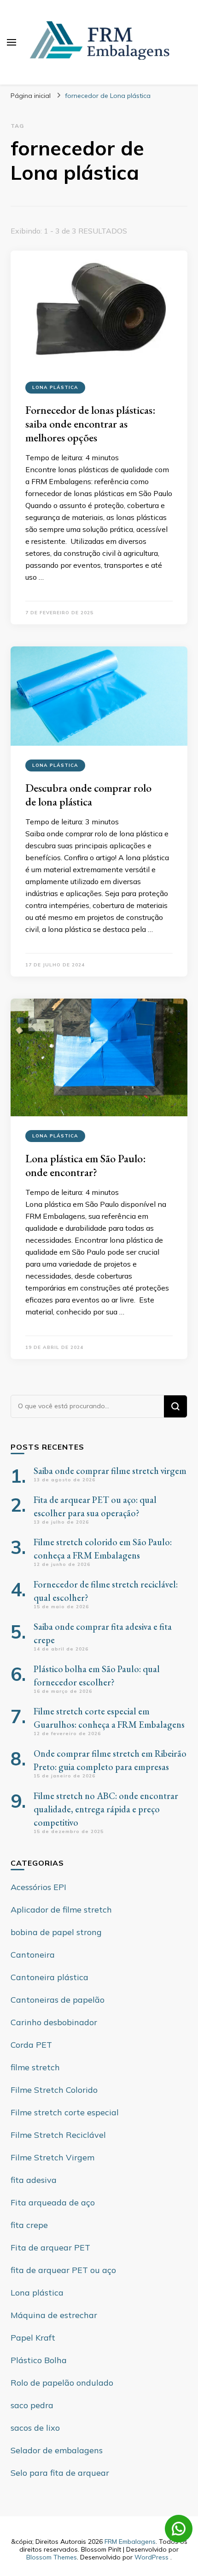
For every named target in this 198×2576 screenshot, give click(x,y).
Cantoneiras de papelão (58, 2000)
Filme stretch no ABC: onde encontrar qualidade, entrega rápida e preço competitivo (106, 1809)
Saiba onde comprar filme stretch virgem (110, 1471)
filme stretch (35, 2067)
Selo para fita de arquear (60, 2473)
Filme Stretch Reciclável (58, 2135)
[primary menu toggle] (12, 42)
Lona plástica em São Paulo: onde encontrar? (86, 1165)
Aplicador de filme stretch (61, 1910)
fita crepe (29, 2225)
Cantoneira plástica (49, 1977)
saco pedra (32, 2405)
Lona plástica (55, 387)
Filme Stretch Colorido (54, 2090)
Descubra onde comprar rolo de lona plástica (88, 795)
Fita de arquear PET (50, 2248)
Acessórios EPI (38, 1887)
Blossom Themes (52, 2557)
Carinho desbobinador (54, 2022)
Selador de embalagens (57, 2450)
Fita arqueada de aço (53, 2202)
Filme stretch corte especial (65, 2112)
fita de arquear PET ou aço (63, 2270)
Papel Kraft (33, 2338)
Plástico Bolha (39, 2360)
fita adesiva (34, 2180)
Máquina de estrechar (54, 2315)
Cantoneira (33, 1955)
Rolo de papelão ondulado (62, 2383)
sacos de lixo (35, 2428)
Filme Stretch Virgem (52, 2157)
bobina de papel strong (56, 1932)
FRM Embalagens (130, 2542)
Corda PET (31, 2045)
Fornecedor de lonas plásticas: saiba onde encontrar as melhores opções (90, 424)
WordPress (151, 2557)
